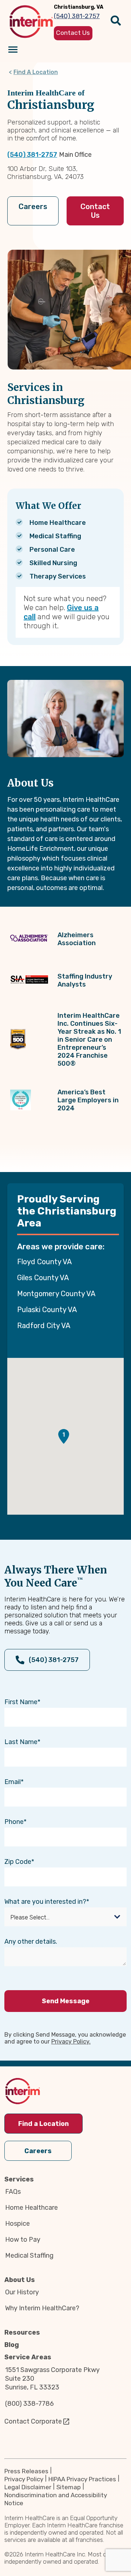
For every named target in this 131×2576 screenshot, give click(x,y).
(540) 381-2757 (32, 155)
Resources (22, 2332)
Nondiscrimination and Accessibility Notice (56, 2499)
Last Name (21, 1742)
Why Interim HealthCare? (42, 2308)
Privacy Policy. (71, 2042)
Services (19, 2179)
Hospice (17, 2224)
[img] (31, 22)
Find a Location (43, 2124)
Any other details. (31, 1942)
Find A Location (36, 72)
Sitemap (69, 2487)
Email (13, 1782)
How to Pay (23, 2240)
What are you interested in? (45, 1902)
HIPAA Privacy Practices (82, 2479)
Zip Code (18, 1862)
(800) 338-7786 (29, 2404)
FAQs (13, 2192)
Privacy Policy (24, 2479)
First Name (21, 1702)
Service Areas (28, 2357)
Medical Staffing (29, 2255)
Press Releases (26, 2471)
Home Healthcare (31, 2208)
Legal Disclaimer (28, 2487)
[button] (64, 1436)
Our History (22, 2292)
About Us (20, 2280)
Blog (12, 2345)
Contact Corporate (33, 2421)
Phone (14, 1822)
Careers (33, 207)
